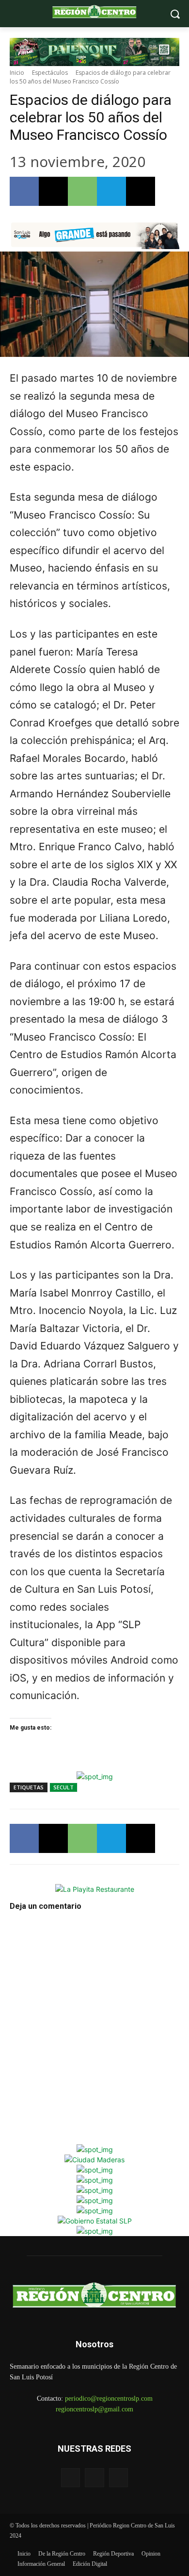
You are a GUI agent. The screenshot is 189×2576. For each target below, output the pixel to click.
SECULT (63, 1787)
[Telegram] (111, 191)
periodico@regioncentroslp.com (109, 2399)
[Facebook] (24, 191)
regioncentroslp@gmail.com (94, 2409)
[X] (53, 191)
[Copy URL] (141, 191)
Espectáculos (50, 73)
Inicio (17, 73)
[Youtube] (118, 2478)
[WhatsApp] (82, 191)
